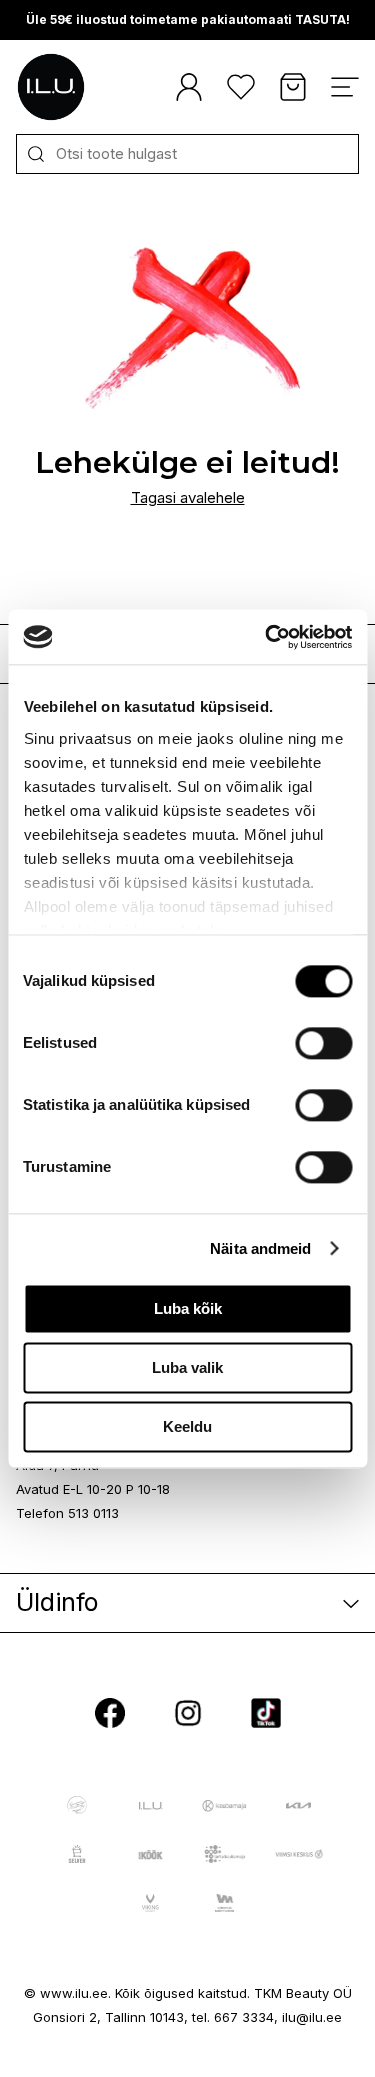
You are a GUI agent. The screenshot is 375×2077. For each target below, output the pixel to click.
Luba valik (187, 1367)
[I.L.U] (51, 87)
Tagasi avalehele (188, 497)
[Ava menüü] (345, 87)
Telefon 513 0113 (67, 1513)
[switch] (323, 1043)
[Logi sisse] (189, 87)
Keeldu (187, 1426)
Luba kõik (188, 1308)
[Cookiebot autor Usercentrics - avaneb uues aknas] (267, 637)
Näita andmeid (260, 1248)
